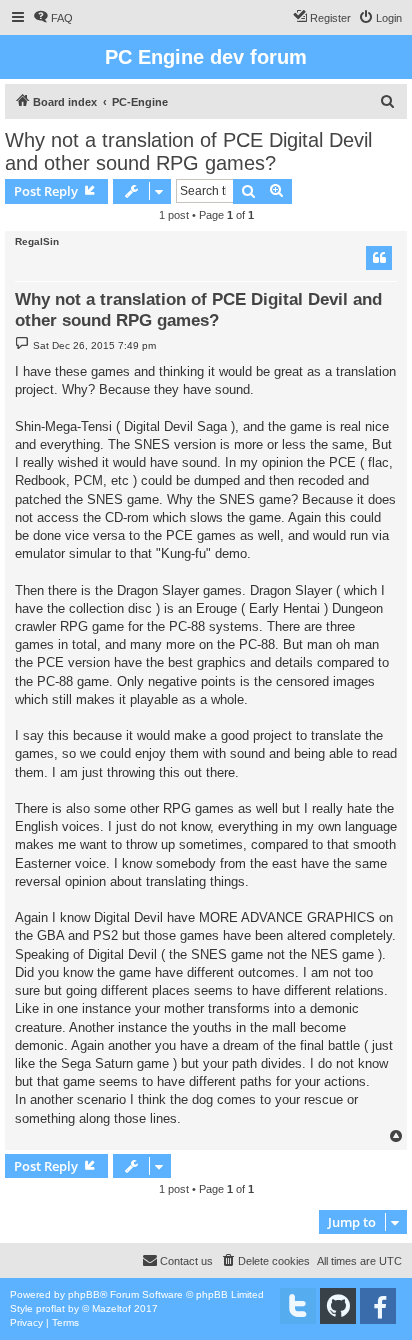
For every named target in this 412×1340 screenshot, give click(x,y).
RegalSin (37, 241)
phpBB (84, 1294)
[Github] (338, 1306)
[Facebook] (378, 1306)
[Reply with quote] (379, 258)
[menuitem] (53, 18)
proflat (50, 1308)
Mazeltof (111, 1308)
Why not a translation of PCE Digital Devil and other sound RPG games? (188, 151)
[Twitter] (298, 1306)
